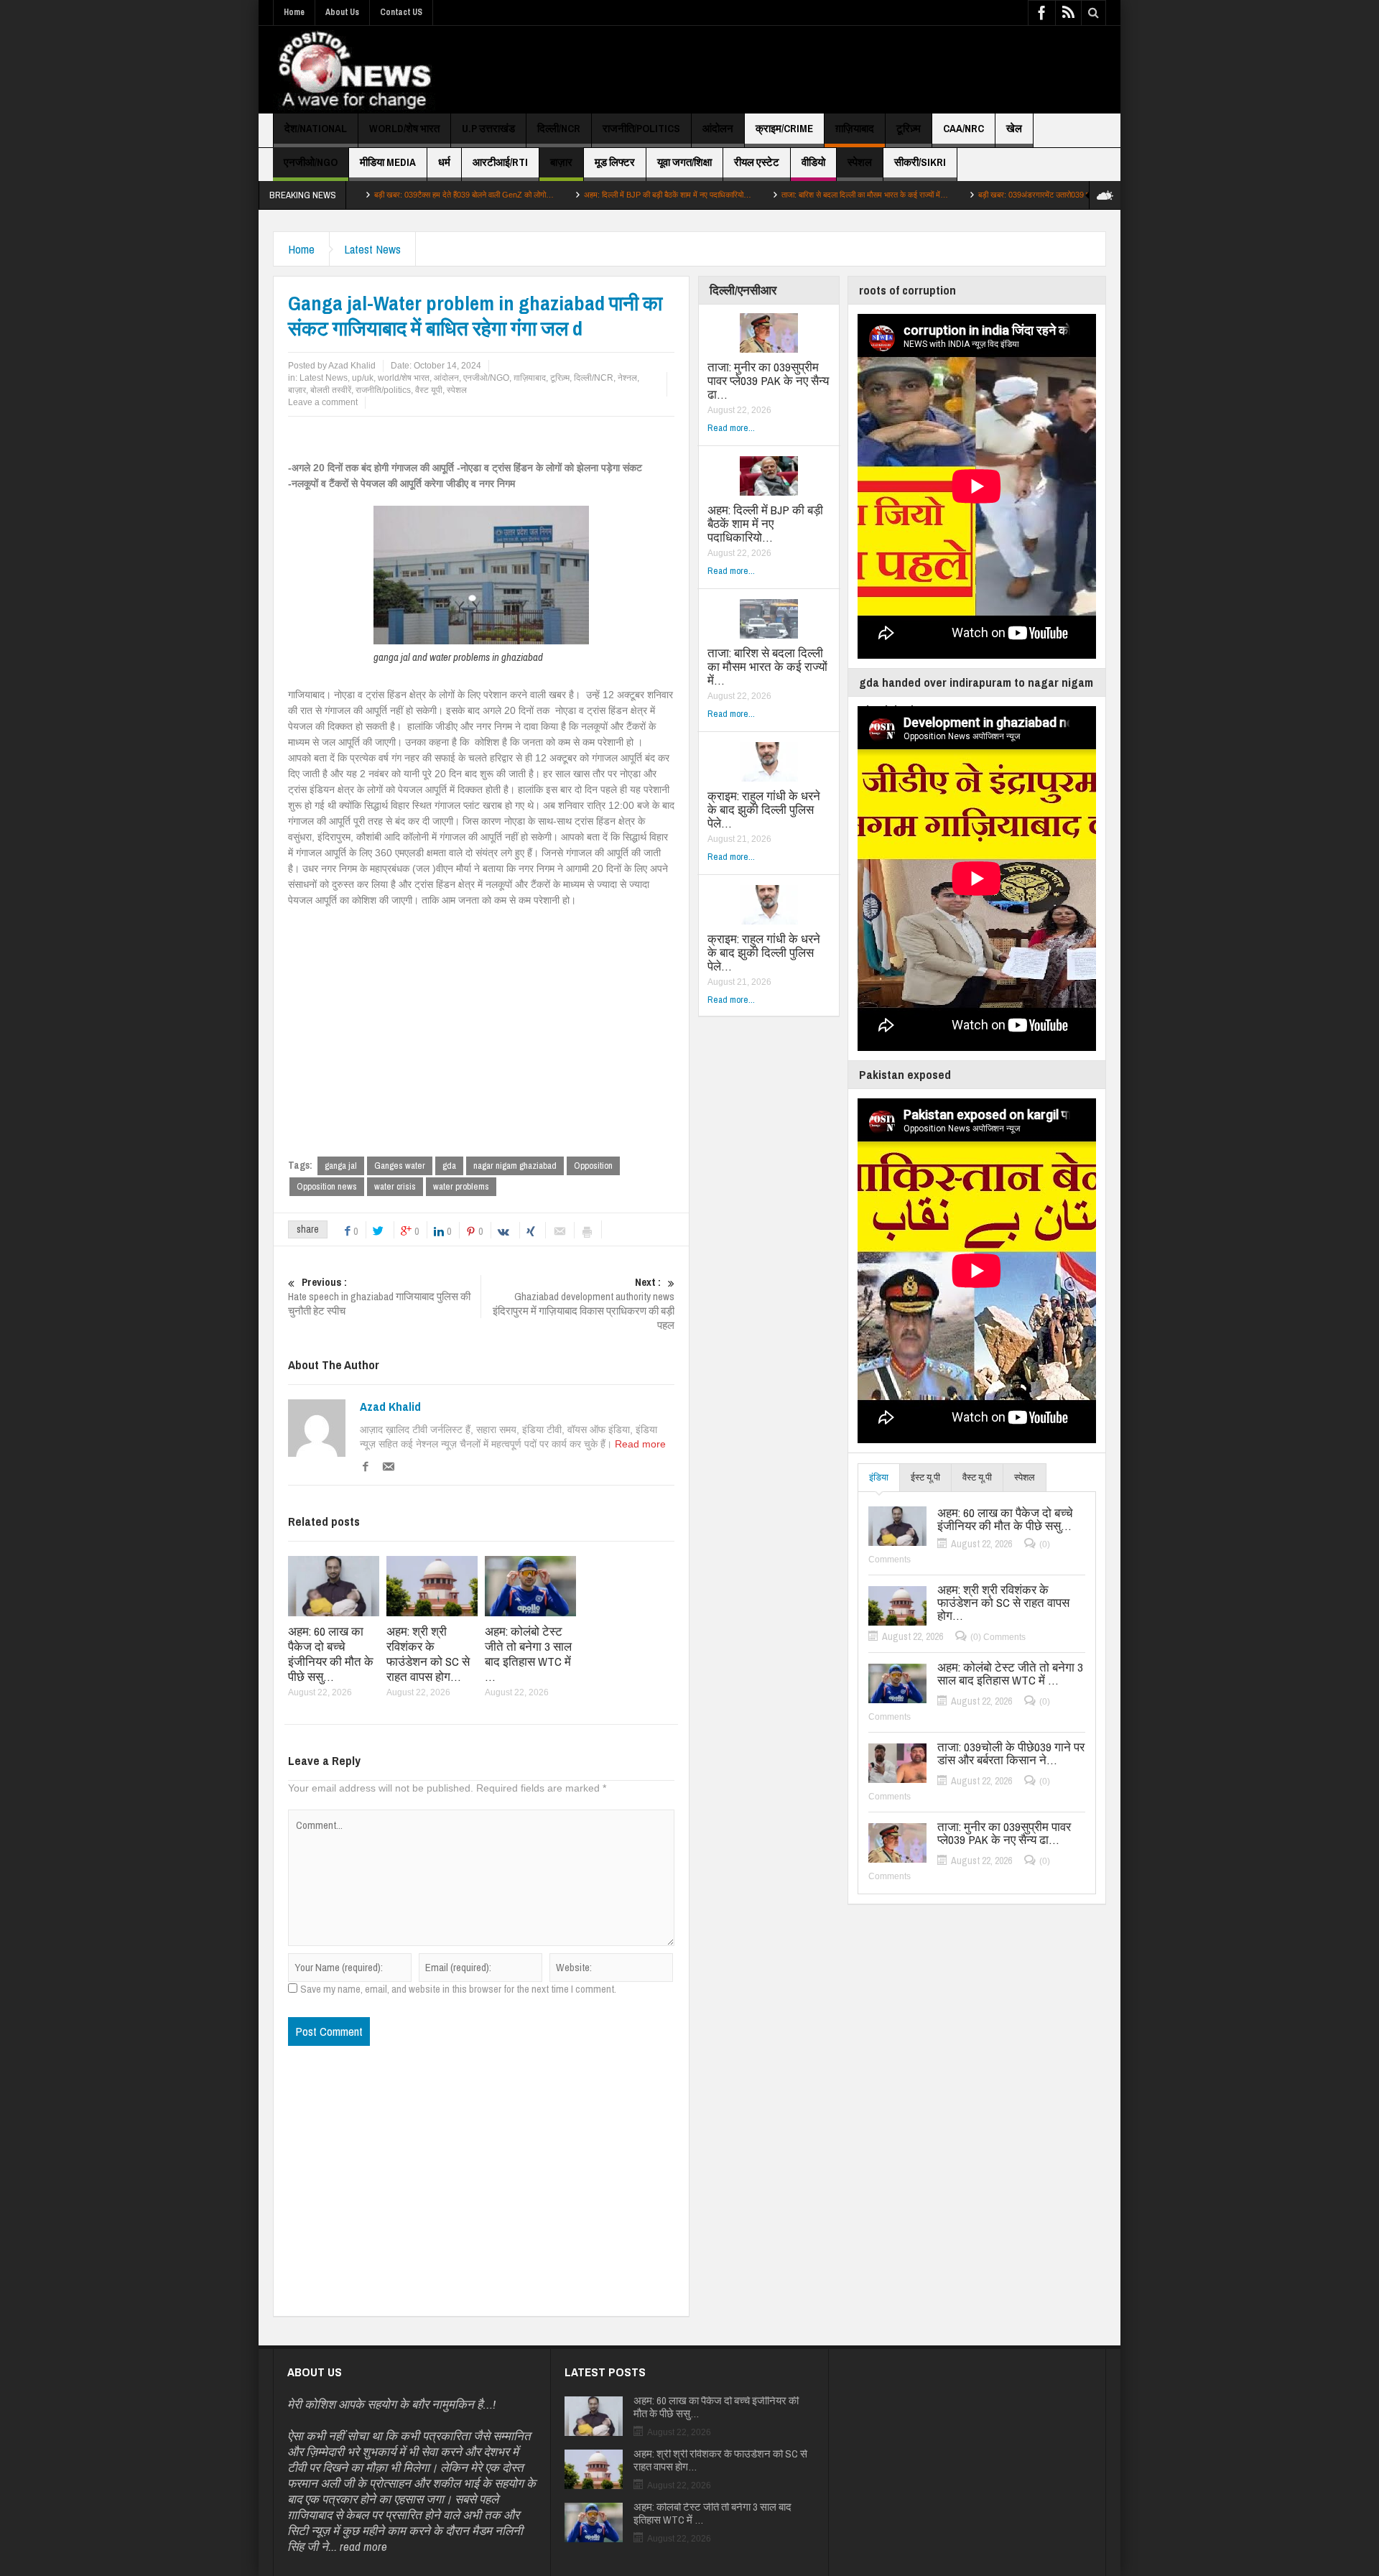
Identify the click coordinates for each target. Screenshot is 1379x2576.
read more (363, 2546)
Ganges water (400, 1166)
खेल (1014, 128)
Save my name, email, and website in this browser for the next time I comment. (458, 1989)
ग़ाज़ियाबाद (855, 128)
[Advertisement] (845, 70)
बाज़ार (561, 162)
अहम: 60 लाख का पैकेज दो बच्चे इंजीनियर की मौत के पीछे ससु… (331, 1654)
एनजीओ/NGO (311, 162)
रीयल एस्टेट (757, 162)
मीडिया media (388, 162)
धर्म (444, 162)
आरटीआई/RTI (500, 162)
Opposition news (327, 1186)
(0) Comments (998, 1637)
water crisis (395, 1186)
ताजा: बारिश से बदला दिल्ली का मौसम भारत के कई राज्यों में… (771, 195)
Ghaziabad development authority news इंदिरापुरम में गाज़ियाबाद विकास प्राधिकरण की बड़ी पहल (584, 1304)
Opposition (593, 1166)
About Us (342, 12)
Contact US (401, 12)
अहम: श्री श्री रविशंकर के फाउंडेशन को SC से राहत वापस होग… (428, 1654)
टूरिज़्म (909, 128)
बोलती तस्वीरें (331, 390)
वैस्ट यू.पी (977, 1477)
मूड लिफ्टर (615, 162)
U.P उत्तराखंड (488, 128)
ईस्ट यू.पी (925, 1477)
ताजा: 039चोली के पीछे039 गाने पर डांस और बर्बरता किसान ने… (1011, 1753)
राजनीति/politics (641, 128)
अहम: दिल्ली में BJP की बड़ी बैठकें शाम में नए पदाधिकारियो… (574, 195)
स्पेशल (860, 162)
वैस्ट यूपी (429, 390)
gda (449, 1166)
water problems (461, 1186)
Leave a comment (323, 402)
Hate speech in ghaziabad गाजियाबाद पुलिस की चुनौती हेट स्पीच (379, 1297)
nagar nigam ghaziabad (515, 1166)
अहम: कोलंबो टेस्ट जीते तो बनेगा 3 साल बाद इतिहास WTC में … (528, 1654)
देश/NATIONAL (316, 128)
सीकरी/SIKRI (920, 162)
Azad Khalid (390, 1407)
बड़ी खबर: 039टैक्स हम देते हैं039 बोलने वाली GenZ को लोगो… (371, 195)
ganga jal (341, 1166)
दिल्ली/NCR (559, 128)
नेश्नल (627, 378)
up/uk (363, 378)
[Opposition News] (354, 70)
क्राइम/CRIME (784, 128)
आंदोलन (718, 128)
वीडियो (813, 162)
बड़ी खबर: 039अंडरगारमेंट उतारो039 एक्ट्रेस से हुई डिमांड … (972, 195)
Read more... (731, 428)
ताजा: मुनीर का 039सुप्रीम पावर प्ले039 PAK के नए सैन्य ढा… (768, 380)
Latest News (372, 249)
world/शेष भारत (404, 128)
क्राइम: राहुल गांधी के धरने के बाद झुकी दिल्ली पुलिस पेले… (764, 809)
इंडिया (879, 1477)
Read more (640, 1444)
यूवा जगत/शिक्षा (684, 162)
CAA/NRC (964, 128)
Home (294, 12)
